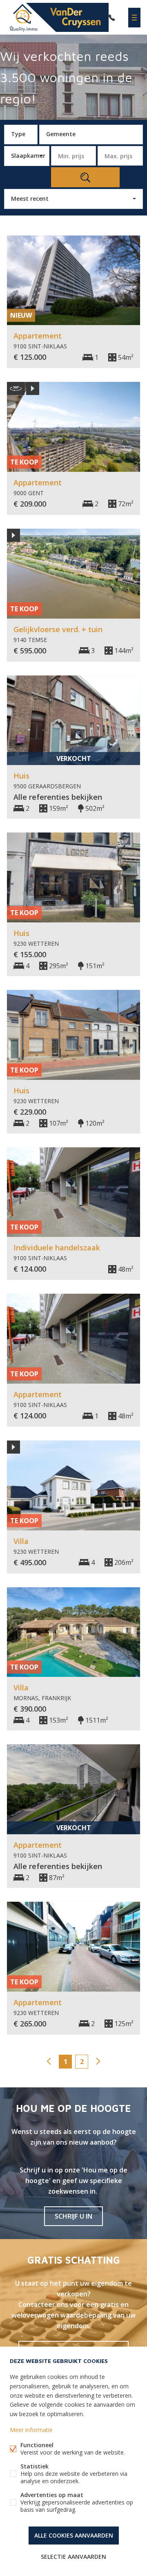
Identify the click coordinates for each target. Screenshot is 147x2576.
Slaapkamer (28, 156)
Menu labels (134, 18)
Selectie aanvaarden (73, 2557)
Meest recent (30, 199)
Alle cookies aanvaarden (74, 2535)
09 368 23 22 (112, 18)
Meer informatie (31, 2430)
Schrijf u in (73, 2216)
